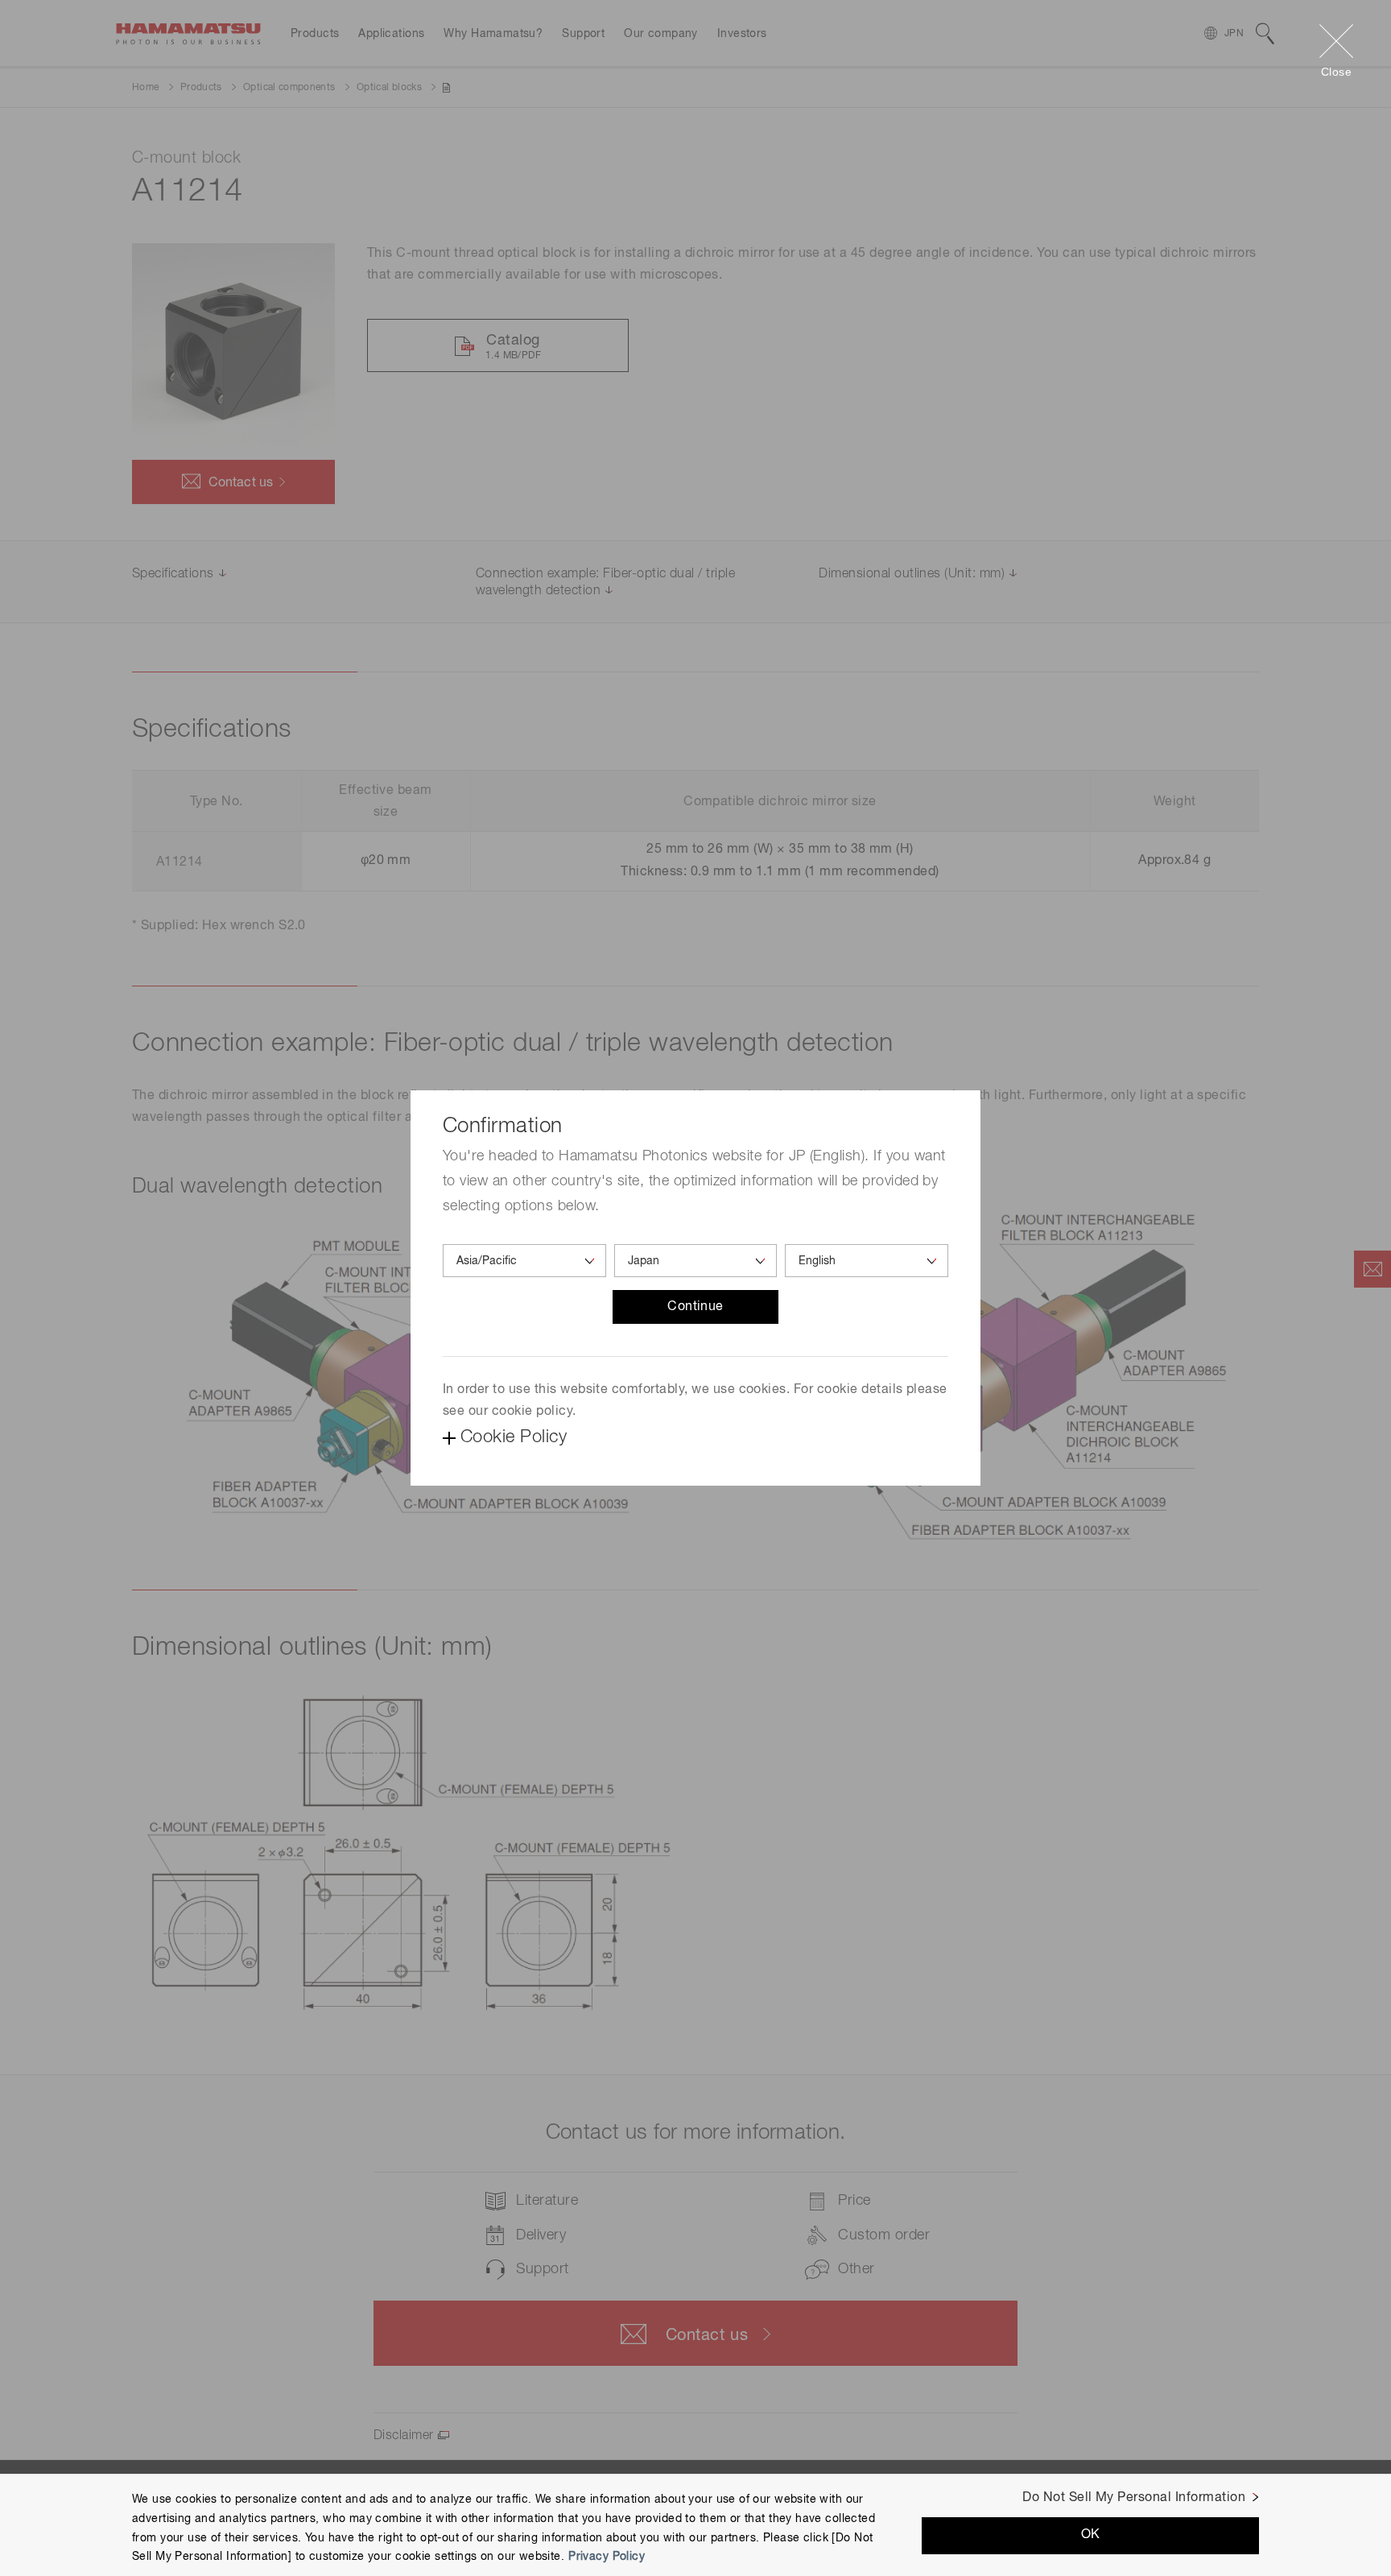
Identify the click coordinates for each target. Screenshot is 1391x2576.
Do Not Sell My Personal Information (1134, 2498)
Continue (695, 1307)
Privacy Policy (607, 2557)
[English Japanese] (867, 1261)
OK (1091, 2535)
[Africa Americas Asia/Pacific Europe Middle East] (524, 1261)
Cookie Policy (514, 1437)
